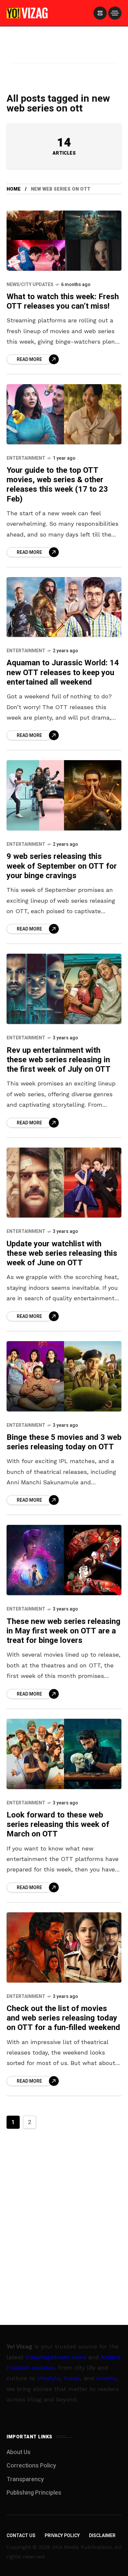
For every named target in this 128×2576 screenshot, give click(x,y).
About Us (19, 2452)
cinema (106, 2378)
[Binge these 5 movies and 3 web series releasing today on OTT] (64, 1376)
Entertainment (26, 458)
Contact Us (21, 2536)
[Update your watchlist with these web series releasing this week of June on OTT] (64, 1183)
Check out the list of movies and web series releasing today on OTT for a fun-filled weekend (63, 2018)
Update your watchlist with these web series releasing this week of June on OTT (62, 1254)
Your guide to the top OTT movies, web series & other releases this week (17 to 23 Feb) (57, 485)
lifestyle (49, 2378)
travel (72, 2378)
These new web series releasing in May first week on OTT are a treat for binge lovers (64, 1631)
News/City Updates (30, 285)
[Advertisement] (64, 53)
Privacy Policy (62, 2536)
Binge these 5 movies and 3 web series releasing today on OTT (64, 1442)
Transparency (25, 2479)
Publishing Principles (34, 2493)
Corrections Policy (31, 2466)
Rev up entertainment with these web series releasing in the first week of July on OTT (59, 1060)
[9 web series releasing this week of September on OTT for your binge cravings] (64, 795)
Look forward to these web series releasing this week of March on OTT (58, 1825)
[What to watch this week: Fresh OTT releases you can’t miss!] (64, 240)
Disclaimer (102, 2536)
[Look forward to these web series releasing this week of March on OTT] (64, 1754)
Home (14, 189)
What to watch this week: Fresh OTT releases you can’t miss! (63, 301)
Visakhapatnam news (56, 2357)
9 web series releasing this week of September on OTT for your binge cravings (62, 866)
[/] (100, 13)
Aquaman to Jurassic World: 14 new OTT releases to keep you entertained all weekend (63, 673)
